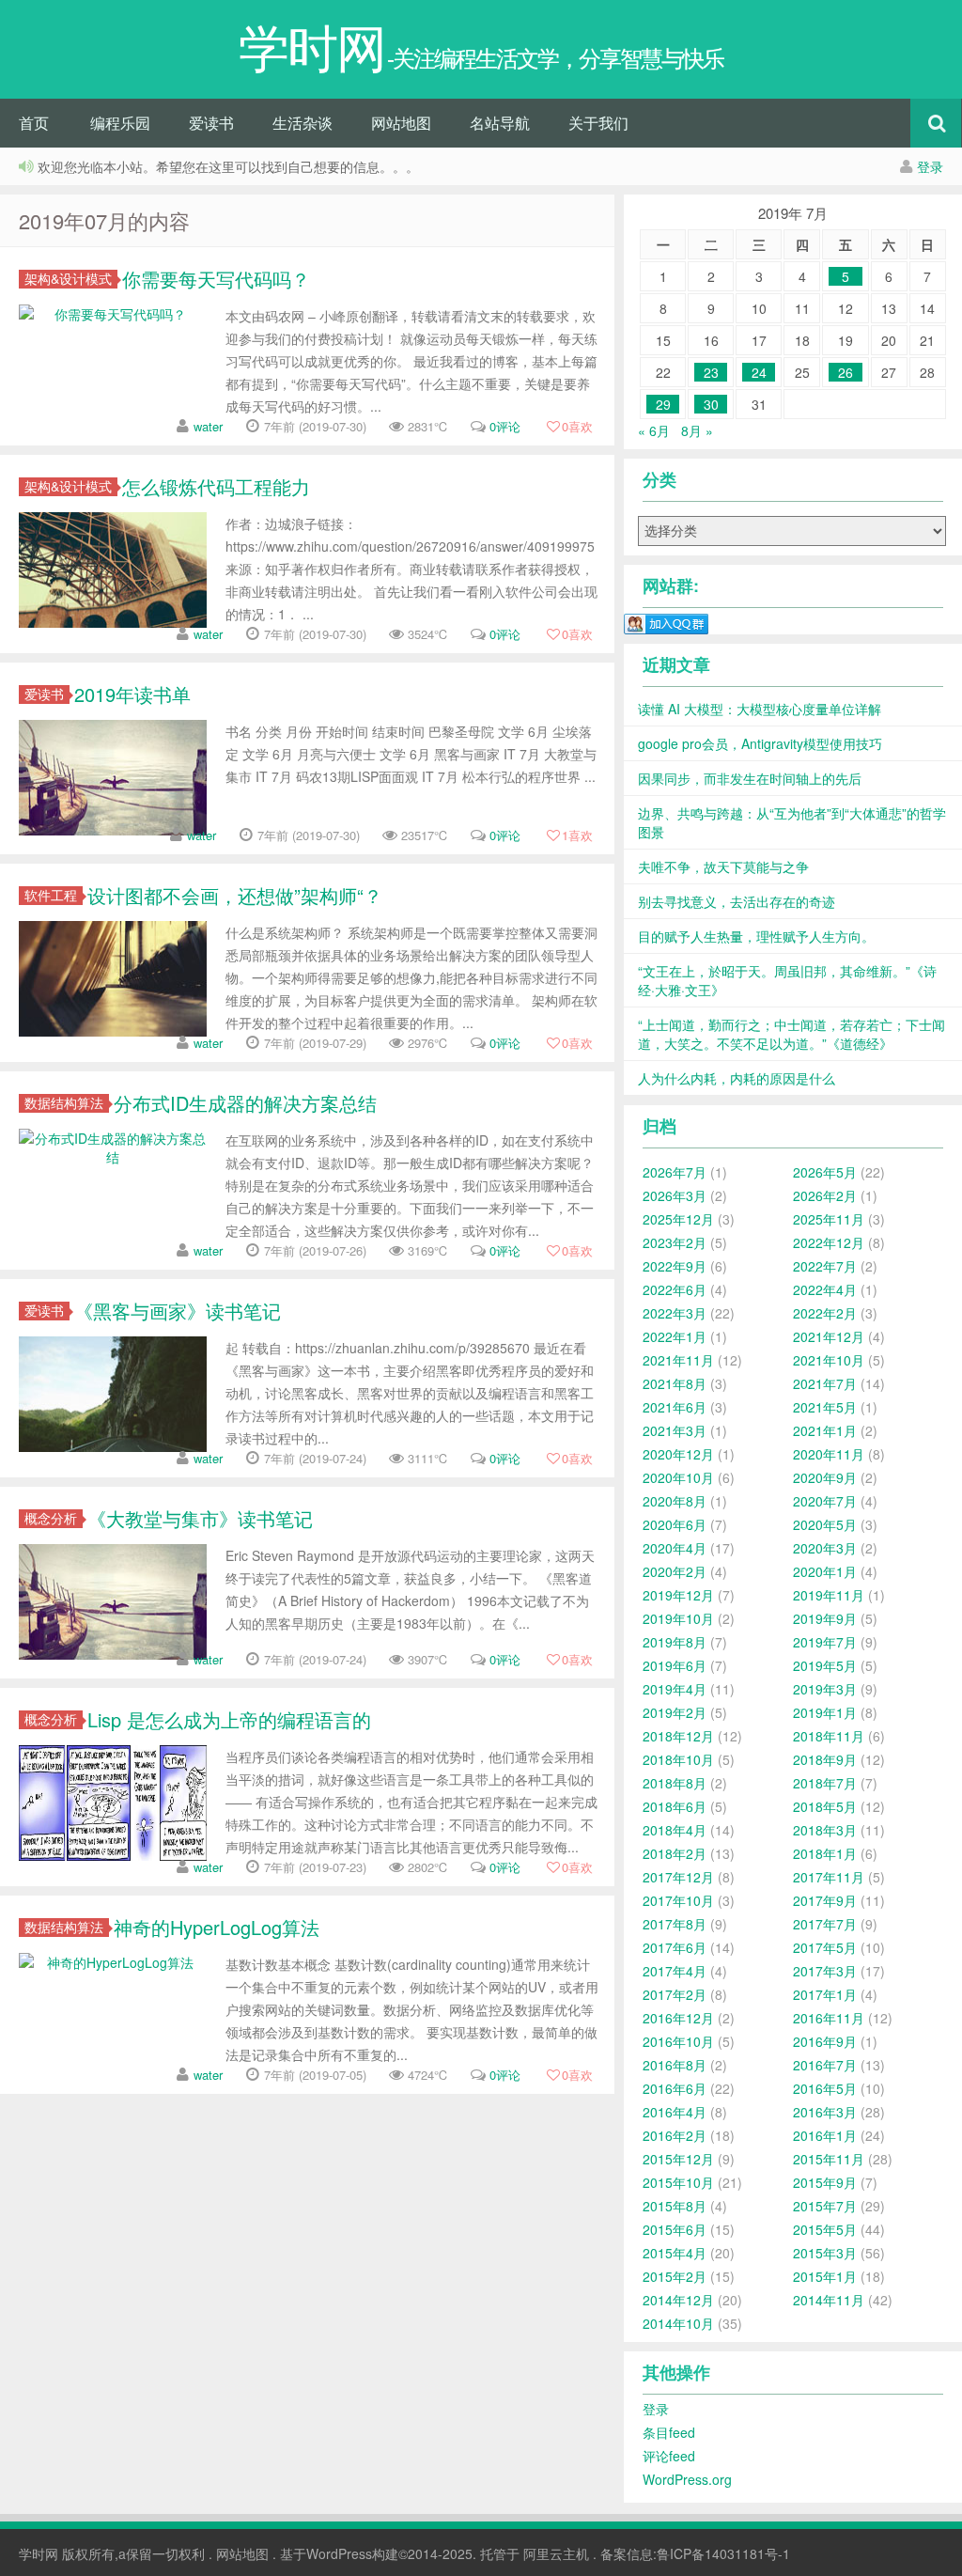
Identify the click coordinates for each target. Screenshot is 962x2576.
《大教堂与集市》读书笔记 (200, 1518)
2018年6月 (675, 1806)
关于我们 (598, 123)
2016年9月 (825, 2041)
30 (711, 404)
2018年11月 (829, 1736)
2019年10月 (678, 1618)
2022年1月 (675, 1336)
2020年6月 (675, 1524)
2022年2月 (825, 1313)
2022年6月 (675, 1289)
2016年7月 (825, 2065)
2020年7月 (825, 1501)
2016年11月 (829, 2018)
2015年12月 (678, 2159)
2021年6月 (675, 1407)
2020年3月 (825, 1548)
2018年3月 (825, 1830)
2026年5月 (825, 1172)
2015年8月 (675, 2206)
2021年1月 (825, 1430)
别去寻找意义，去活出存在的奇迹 (737, 901)
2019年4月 (675, 1689)
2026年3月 (675, 1195)
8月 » (697, 430)
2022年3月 (675, 1313)
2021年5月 (825, 1407)
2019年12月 (678, 1595)
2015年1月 (825, 2276)
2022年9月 (675, 1266)
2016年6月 (675, 2088)
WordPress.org (687, 2479)
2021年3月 (675, 1430)
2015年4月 (675, 2253)
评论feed (669, 2456)
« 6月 (654, 430)
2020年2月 (675, 1571)
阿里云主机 (556, 2553)
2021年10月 (829, 1360)
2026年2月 (825, 1195)
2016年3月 (825, 2112)
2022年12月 (829, 1242)
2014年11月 (829, 2300)
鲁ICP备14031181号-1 (723, 2553)
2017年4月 (675, 1971)
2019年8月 (675, 1642)
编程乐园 (120, 123)
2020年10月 (678, 1477)
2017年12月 (678, 1877)
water (208, 426)
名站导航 (500, 123)
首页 (34, 123)
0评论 (505, 426)
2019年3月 (825, 1689)
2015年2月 (675, 2276)
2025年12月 (678, 1219)
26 (846, 372)
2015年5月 (825, 2229)
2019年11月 (829, 1595)
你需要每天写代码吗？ (216, 279)
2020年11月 (829, 1454)
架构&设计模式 (68, 279)
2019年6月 (675, 1665)
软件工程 (51, 895)
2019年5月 (825, 1665)
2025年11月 (829, 1219)
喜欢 (577, 426)
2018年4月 (675, 1830)
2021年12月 (829, 1336)
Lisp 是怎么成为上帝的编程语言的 (229, 1719)
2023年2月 (675, 1242)
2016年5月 (825, 2088)
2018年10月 (678, 1759)
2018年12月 (678, 1736)
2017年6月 (675, 1947)
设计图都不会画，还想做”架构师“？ (235, 895)
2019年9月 (825, 1618)
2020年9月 (825, 1477)
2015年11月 (829, 2159)
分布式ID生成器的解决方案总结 (245, 1103)
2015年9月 (825, 2182)
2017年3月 (825, 1971)
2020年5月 (825, 1524)
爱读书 (211, 123)
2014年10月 (678, 2323)
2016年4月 (675, 2112)
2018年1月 (825, 1853)
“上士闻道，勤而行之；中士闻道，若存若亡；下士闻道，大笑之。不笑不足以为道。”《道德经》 (791, 1034)
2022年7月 (825, 1266)
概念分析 (51, 1518)
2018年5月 (825, 1806)
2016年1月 (825, 2135)
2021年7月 (825, 1383)
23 (711, 372)
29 (663, 404)
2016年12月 (678, 2018)
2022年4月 (825, 1289)
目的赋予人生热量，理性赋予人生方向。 (756, 936)
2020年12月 (678, 1454)
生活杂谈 (303, 123)
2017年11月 (829, 1877)
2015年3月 (825, 2253)
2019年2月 (675, 1712)
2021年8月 (675, 1383)
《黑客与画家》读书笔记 (178, 1311)
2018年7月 (825, 1783)
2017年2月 (675, 1994)
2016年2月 (675, 2135)
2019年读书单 (132, 694)
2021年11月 (678, 1360)
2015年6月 (675, 2229)
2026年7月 (675, 1172)
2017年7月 (825, 1924)
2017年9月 (825, 1900)
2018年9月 (825, 1759)
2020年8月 (675, 1501)
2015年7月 (825, 2206)
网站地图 (401, 123)
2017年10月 (678, 1900)
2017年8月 (675, 1924)
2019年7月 (825, 1642)
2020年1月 (825, 1571)
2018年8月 (675, 1783)
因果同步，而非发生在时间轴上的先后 (750, 778)
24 (759, 372)
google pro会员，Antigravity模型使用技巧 (760, 743)
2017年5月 (825, 1947)
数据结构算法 (64, 1103)
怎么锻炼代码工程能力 (216, 486)
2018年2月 (675, 1853)
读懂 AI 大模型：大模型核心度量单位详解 (760, 709)
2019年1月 (825, 1712)
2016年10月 (678, 2041)
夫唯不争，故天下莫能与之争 (723, 866)
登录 (930, 166)
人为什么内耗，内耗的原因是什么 (737, 1078)
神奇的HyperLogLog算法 (217, 1927)
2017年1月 (825, 1994)
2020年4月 (675, 1548)
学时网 (39, 2553)
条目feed (669, 2432)
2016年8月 (675, 2065)
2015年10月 (678, 2182)
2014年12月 (678, 2300)
